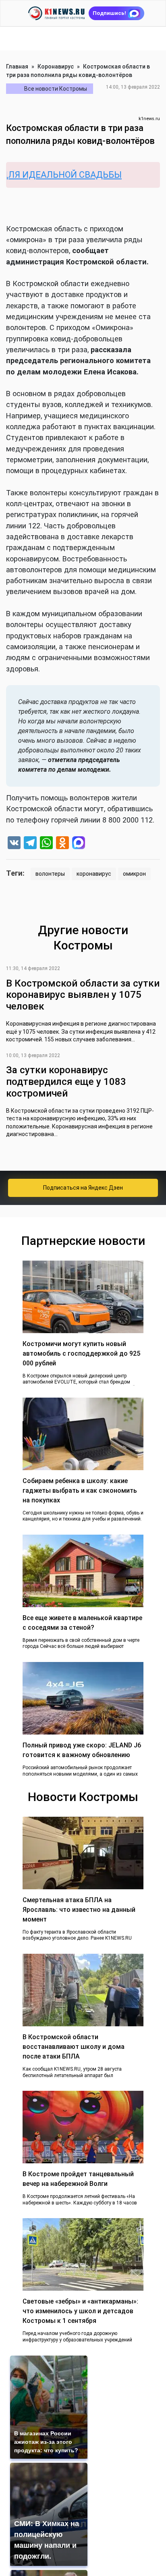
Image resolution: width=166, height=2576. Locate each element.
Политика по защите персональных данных (84, 2524)
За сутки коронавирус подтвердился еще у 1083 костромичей (66, 1082)
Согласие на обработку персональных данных (88, 2515)
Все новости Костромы (56, 89)
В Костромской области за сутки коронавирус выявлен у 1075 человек (83, 995)
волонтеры (50, 874)
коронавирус (94, 874)
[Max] (79, 844)
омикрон (134, 874)
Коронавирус (56, 66)
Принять (87, 2550)
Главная (17, 66)
